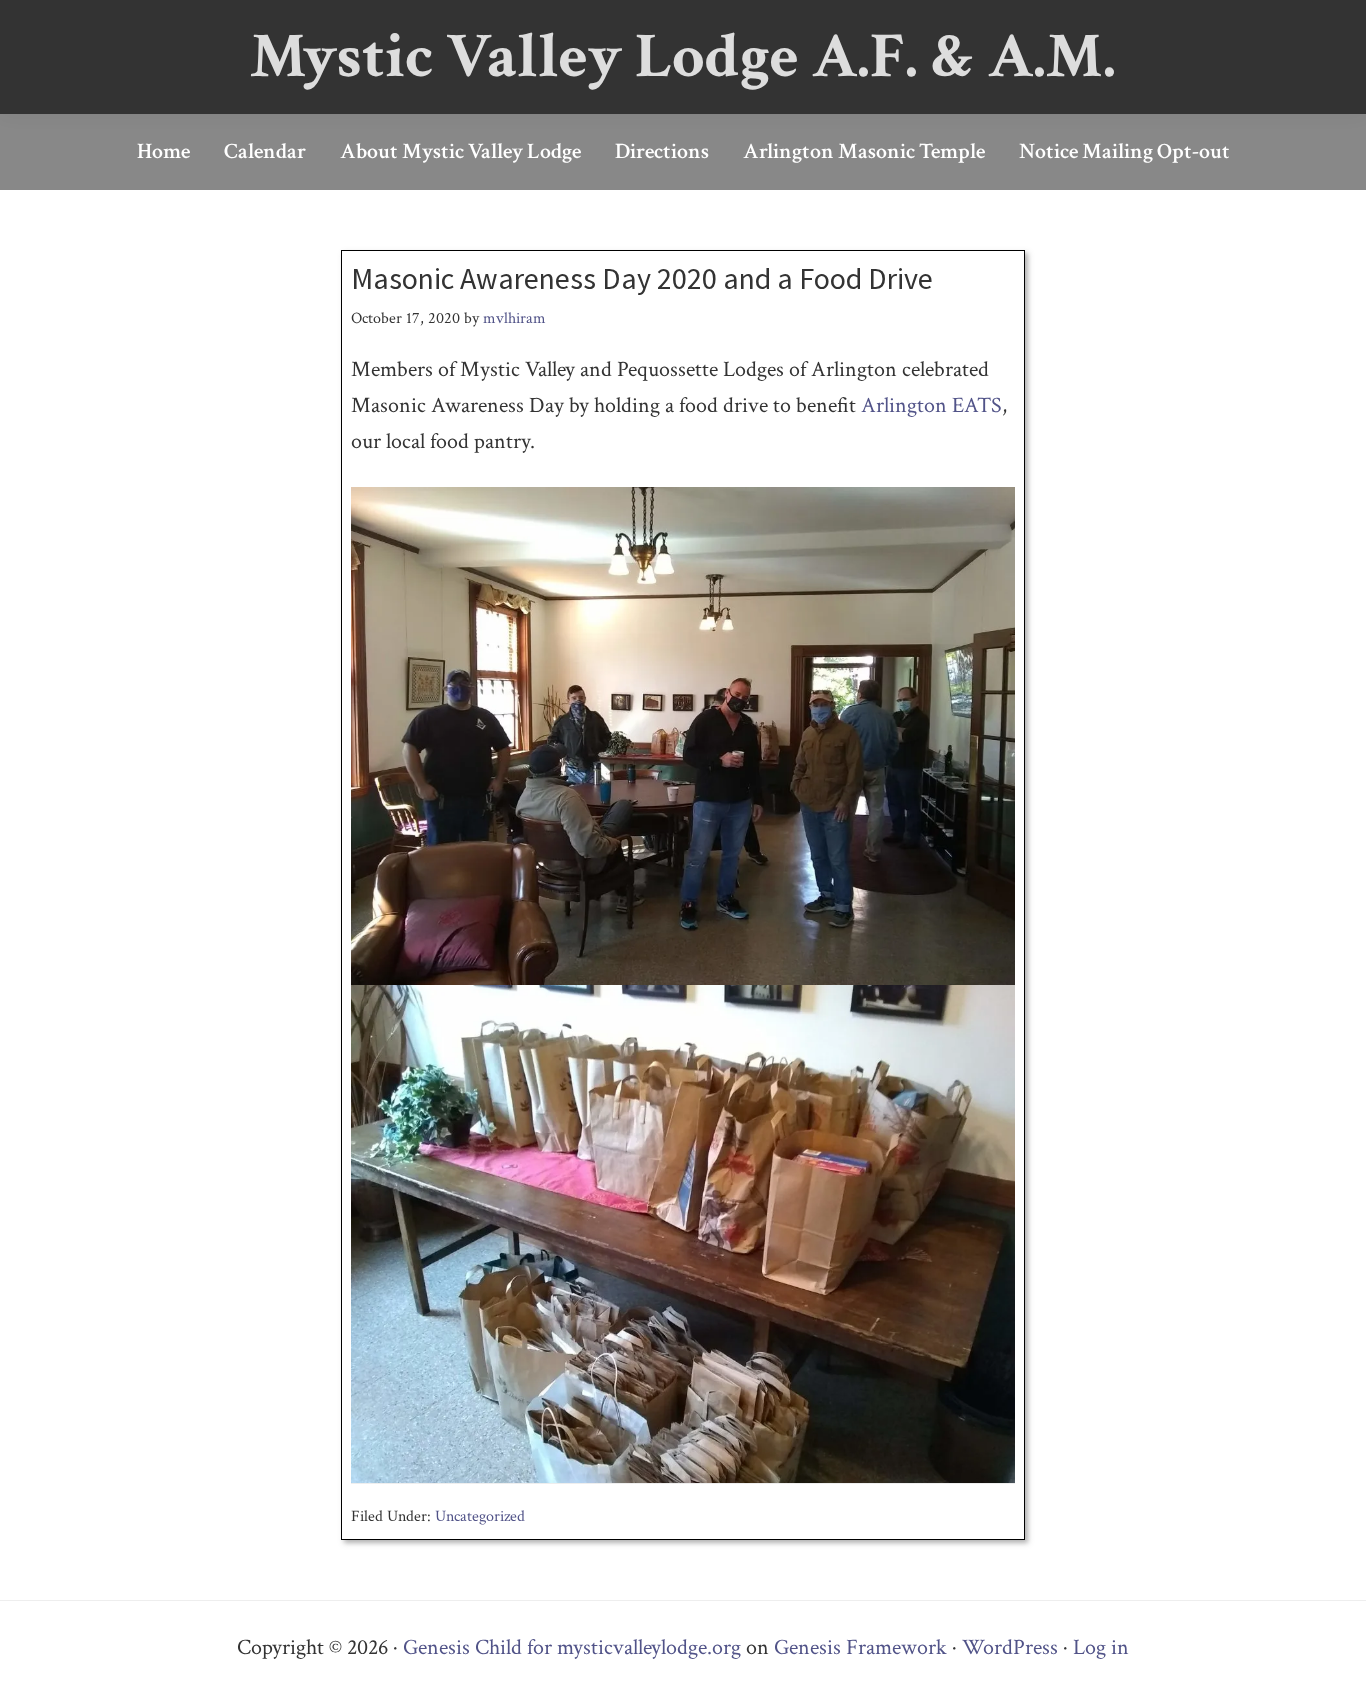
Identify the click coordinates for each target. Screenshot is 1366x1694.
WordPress (1010, 1647)
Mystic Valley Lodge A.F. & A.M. (683, 56)
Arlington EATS (931, 405)
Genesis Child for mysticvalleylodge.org (572, 1647)
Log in (1101, 1647)
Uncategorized (480, 1516)
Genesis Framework (860, 1647)
